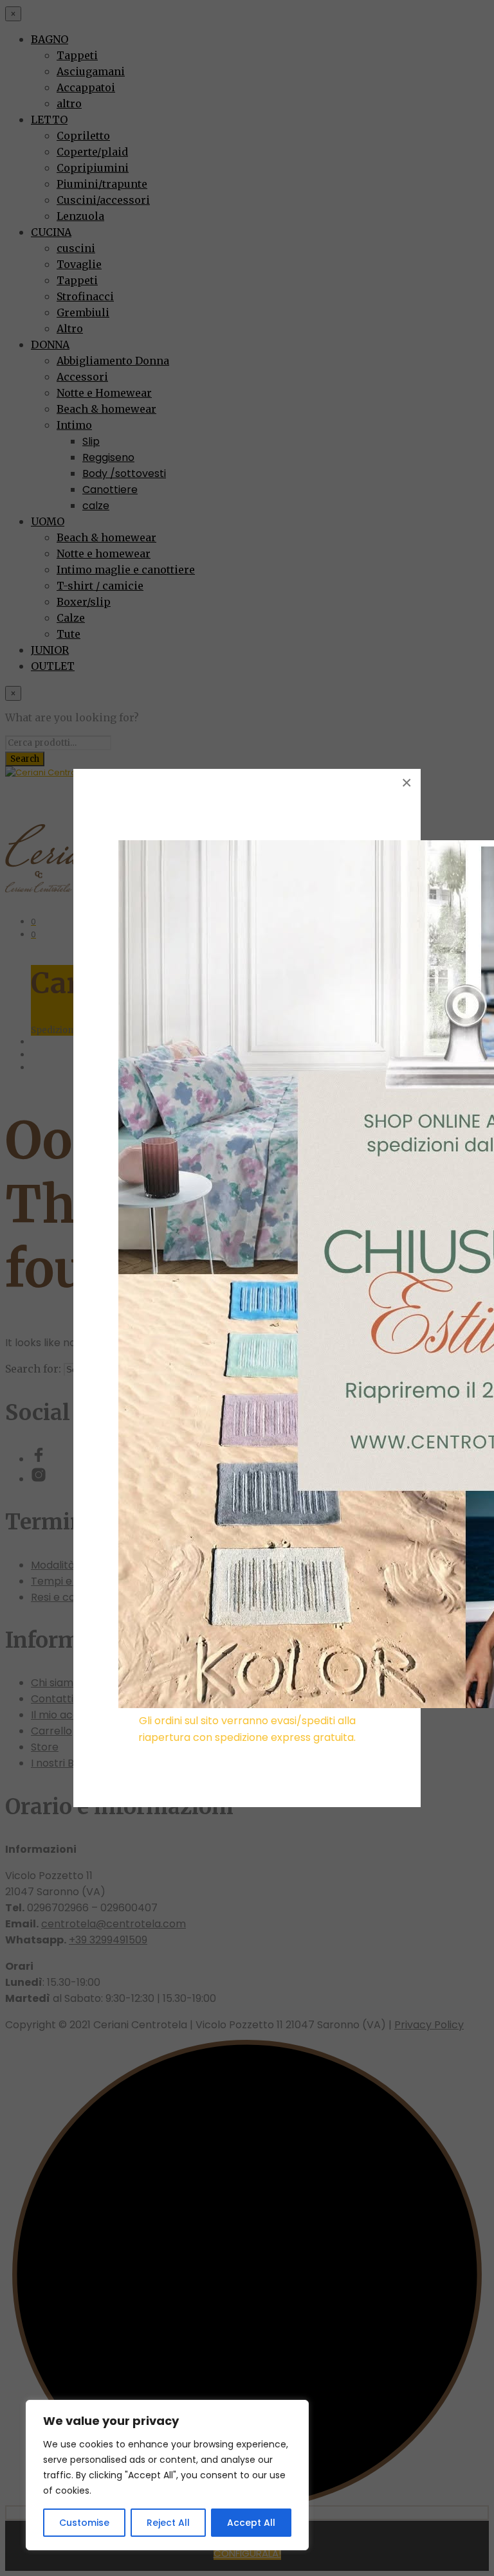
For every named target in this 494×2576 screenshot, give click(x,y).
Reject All (168, 2523)
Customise (84, 2523)
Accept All (251, 2523)
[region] (167, 2475)
